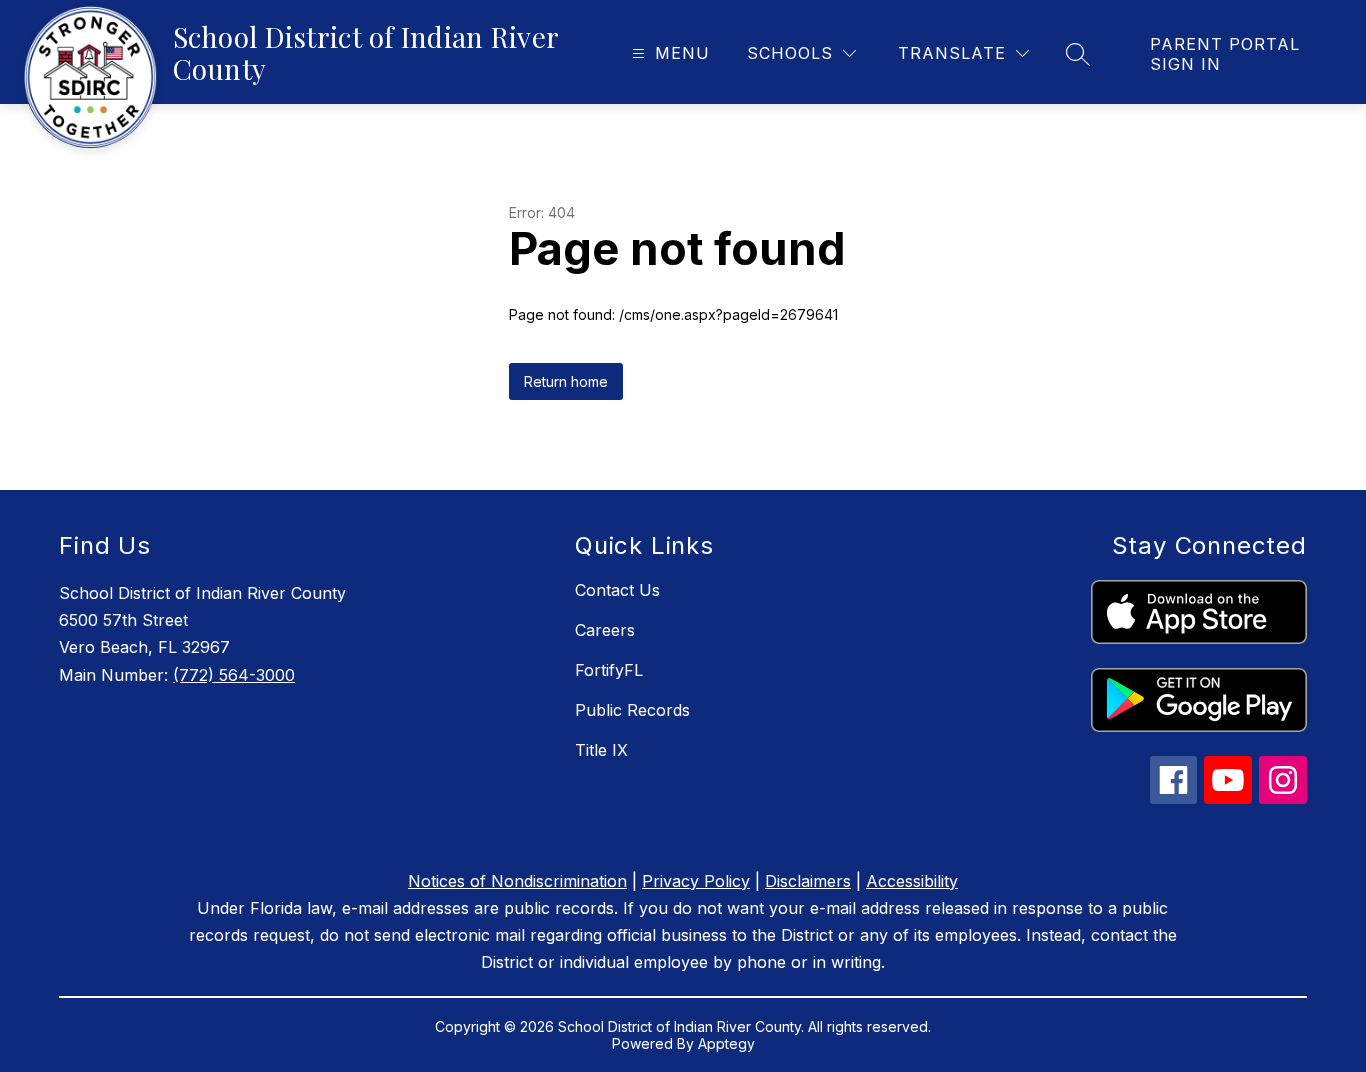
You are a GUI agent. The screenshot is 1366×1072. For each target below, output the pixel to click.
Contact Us (617, 590)
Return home (566, 381)
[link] (1238, 54)
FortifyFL (609, 670)
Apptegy (726, 1043)
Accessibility (912, 881)
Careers (605, 630)
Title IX (601, 750)
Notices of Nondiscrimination (517, 881)
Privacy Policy (696, 881)
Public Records (632, 710)
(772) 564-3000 (234, 675)
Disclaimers (808, 881)
